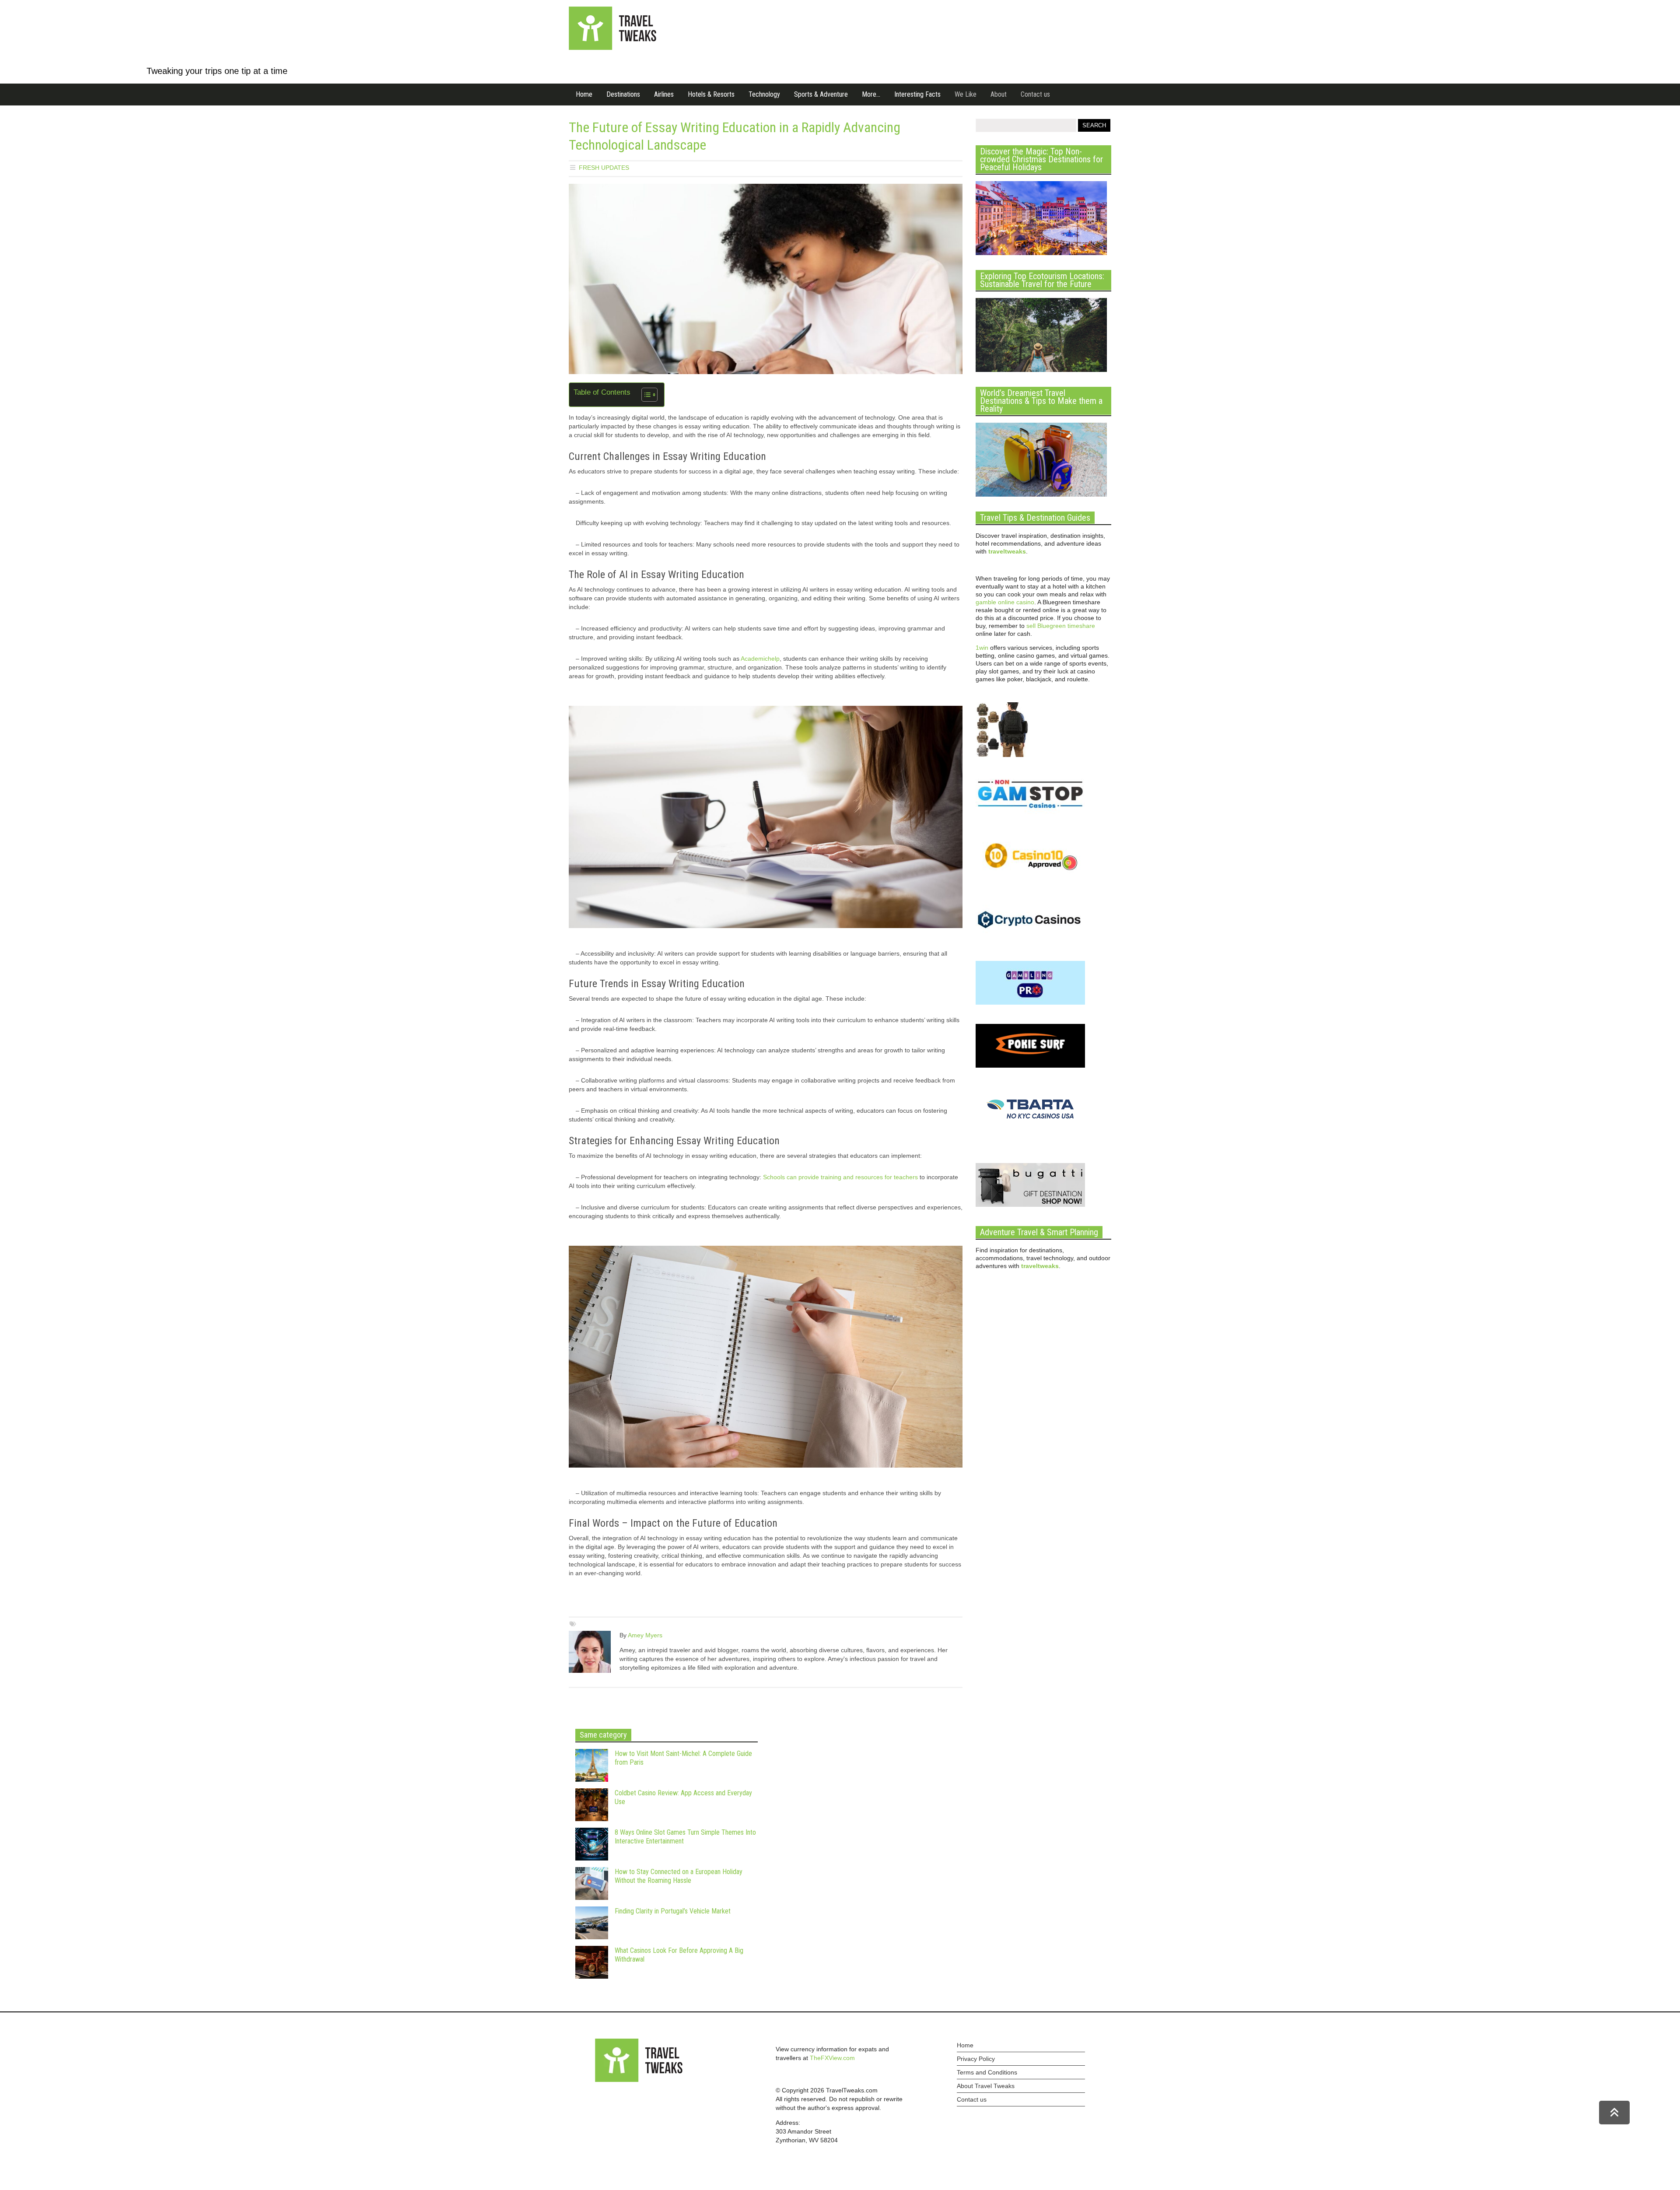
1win (982, 648)
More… (871, 94)
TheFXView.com (832, 2058)
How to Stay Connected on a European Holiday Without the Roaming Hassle (679, 1876)
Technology (764, 94)
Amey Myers (645, 1635)
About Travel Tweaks (986, 2086)
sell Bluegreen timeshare (1061, 626)
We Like (966, 94)
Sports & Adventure (821, 94)
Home (584, 94)
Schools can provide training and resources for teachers (840, 1177)
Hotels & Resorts (711, 94)
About (999, 94)
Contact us (1035, 94)
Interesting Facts (917, 94)
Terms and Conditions (987, 2072)
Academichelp (760, 659)
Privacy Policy (976, 2059)
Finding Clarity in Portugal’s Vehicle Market (673, 1911)
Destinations (623, 94)
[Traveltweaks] (612, 48)
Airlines (664, 94)
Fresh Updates (604, 168)
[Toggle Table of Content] (645, 395)
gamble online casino (1005, 602)
